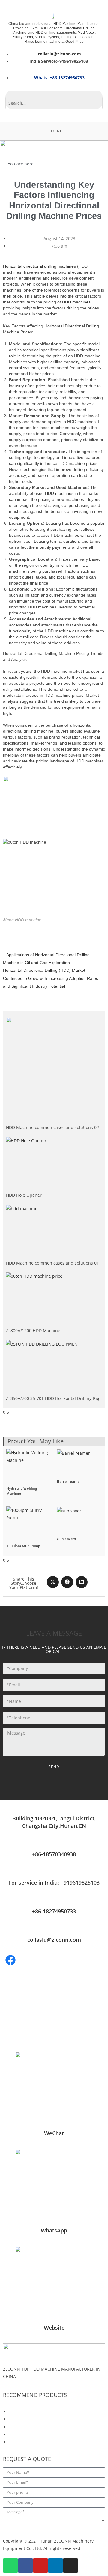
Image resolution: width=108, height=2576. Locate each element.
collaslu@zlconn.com (54, 1940)
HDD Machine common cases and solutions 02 (52, 1127)
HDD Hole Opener (24, 1195)
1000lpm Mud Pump (23, 1546)
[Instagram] (70, 2566)
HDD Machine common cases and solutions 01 (52, 1263)
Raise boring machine (43, 42)
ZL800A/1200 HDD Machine (33, 1330)
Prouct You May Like (36, 1441)
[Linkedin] (55, 2566)
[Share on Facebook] (67, 1582)
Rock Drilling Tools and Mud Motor (44, 2427)
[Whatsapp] (10, 2566)
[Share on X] (53, 1582)
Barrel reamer (69, 1482)
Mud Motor (86, 33)
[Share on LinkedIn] (82, 1582)
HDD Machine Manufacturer (76, 24)
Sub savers (67, 1539)
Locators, (88, 37)
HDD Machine (23, 2412)
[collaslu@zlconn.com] (54, 1929)
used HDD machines (54, 493)
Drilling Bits (70, 37)
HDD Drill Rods (24, 2419)
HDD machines (76, 302)
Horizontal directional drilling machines (39, 266)
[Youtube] (40, 2566)
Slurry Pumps (22, 2434)
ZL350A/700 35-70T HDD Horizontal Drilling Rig (53, 1398)
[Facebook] (25, 2566)
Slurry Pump (23, 37)
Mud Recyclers (47, 37)
